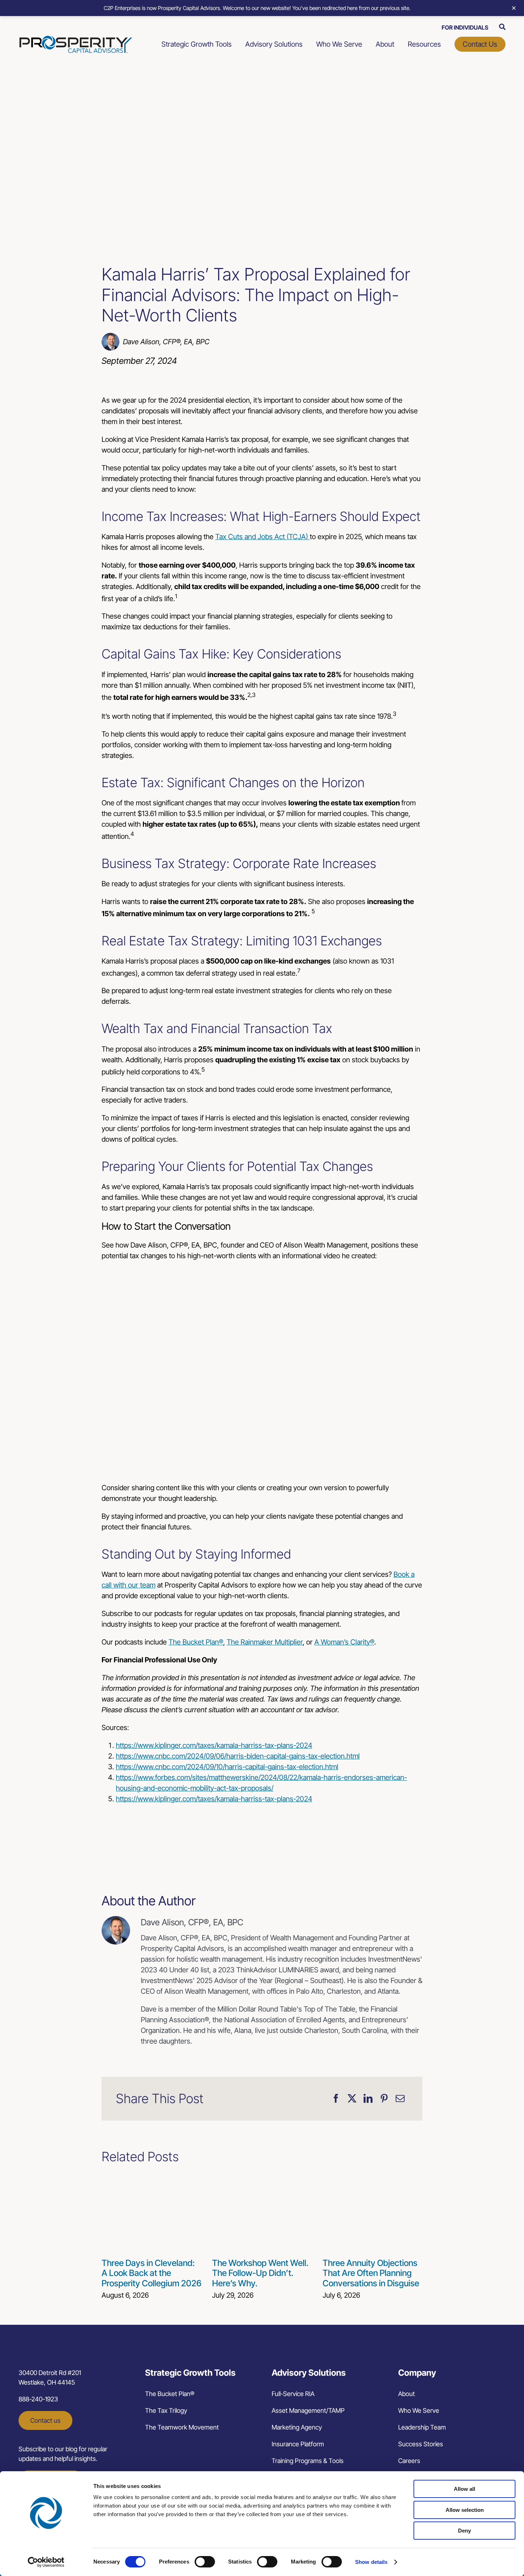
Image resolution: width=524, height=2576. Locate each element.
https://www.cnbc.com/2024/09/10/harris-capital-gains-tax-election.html (227, 1767)
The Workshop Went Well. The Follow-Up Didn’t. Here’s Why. (260, 2273)
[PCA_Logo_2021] (76, 39)
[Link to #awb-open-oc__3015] (502, 27)
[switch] (205, 2562)
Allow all (464, 2489)
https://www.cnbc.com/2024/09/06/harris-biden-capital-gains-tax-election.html (238, 1756)
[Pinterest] (384, 2099)
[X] (352, 2099)
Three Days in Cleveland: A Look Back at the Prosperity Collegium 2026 (151, 2273)
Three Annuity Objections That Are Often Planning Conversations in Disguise (371, 2273)
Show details (371, 2562)
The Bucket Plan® (196, 1642)
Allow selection (465, 2510)
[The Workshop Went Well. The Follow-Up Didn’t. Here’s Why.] (262, 2179)
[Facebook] (336, 2099)
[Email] (400, 2099)
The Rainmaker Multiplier (265, 1642)
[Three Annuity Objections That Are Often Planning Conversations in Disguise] (373, 2179)
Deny (464, 2531)
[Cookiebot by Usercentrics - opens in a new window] (46, 2562)
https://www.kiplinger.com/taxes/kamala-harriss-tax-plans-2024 (214, 1745)
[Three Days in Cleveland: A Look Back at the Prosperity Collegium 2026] (151, 2179)
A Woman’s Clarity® (344, 1642)
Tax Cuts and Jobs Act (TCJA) (263, 537)
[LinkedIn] (368, 2099)
